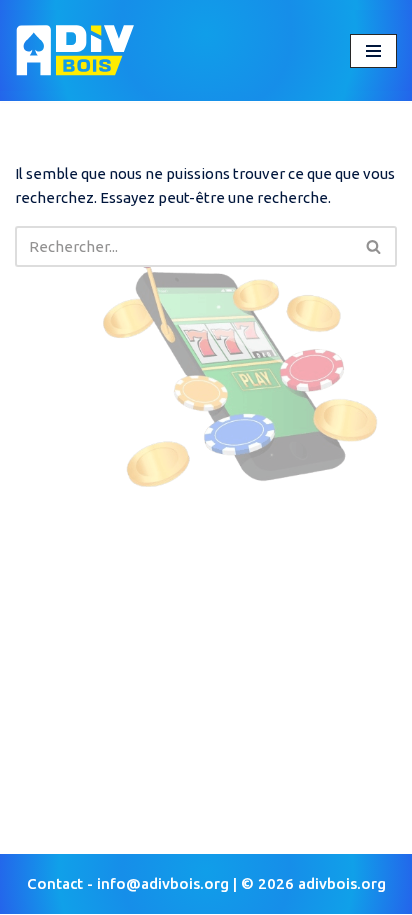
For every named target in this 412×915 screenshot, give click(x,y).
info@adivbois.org (163, 883)
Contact (55, 883)
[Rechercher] (374, 246)
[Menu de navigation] (373, 51)
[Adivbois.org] (75, 50)
